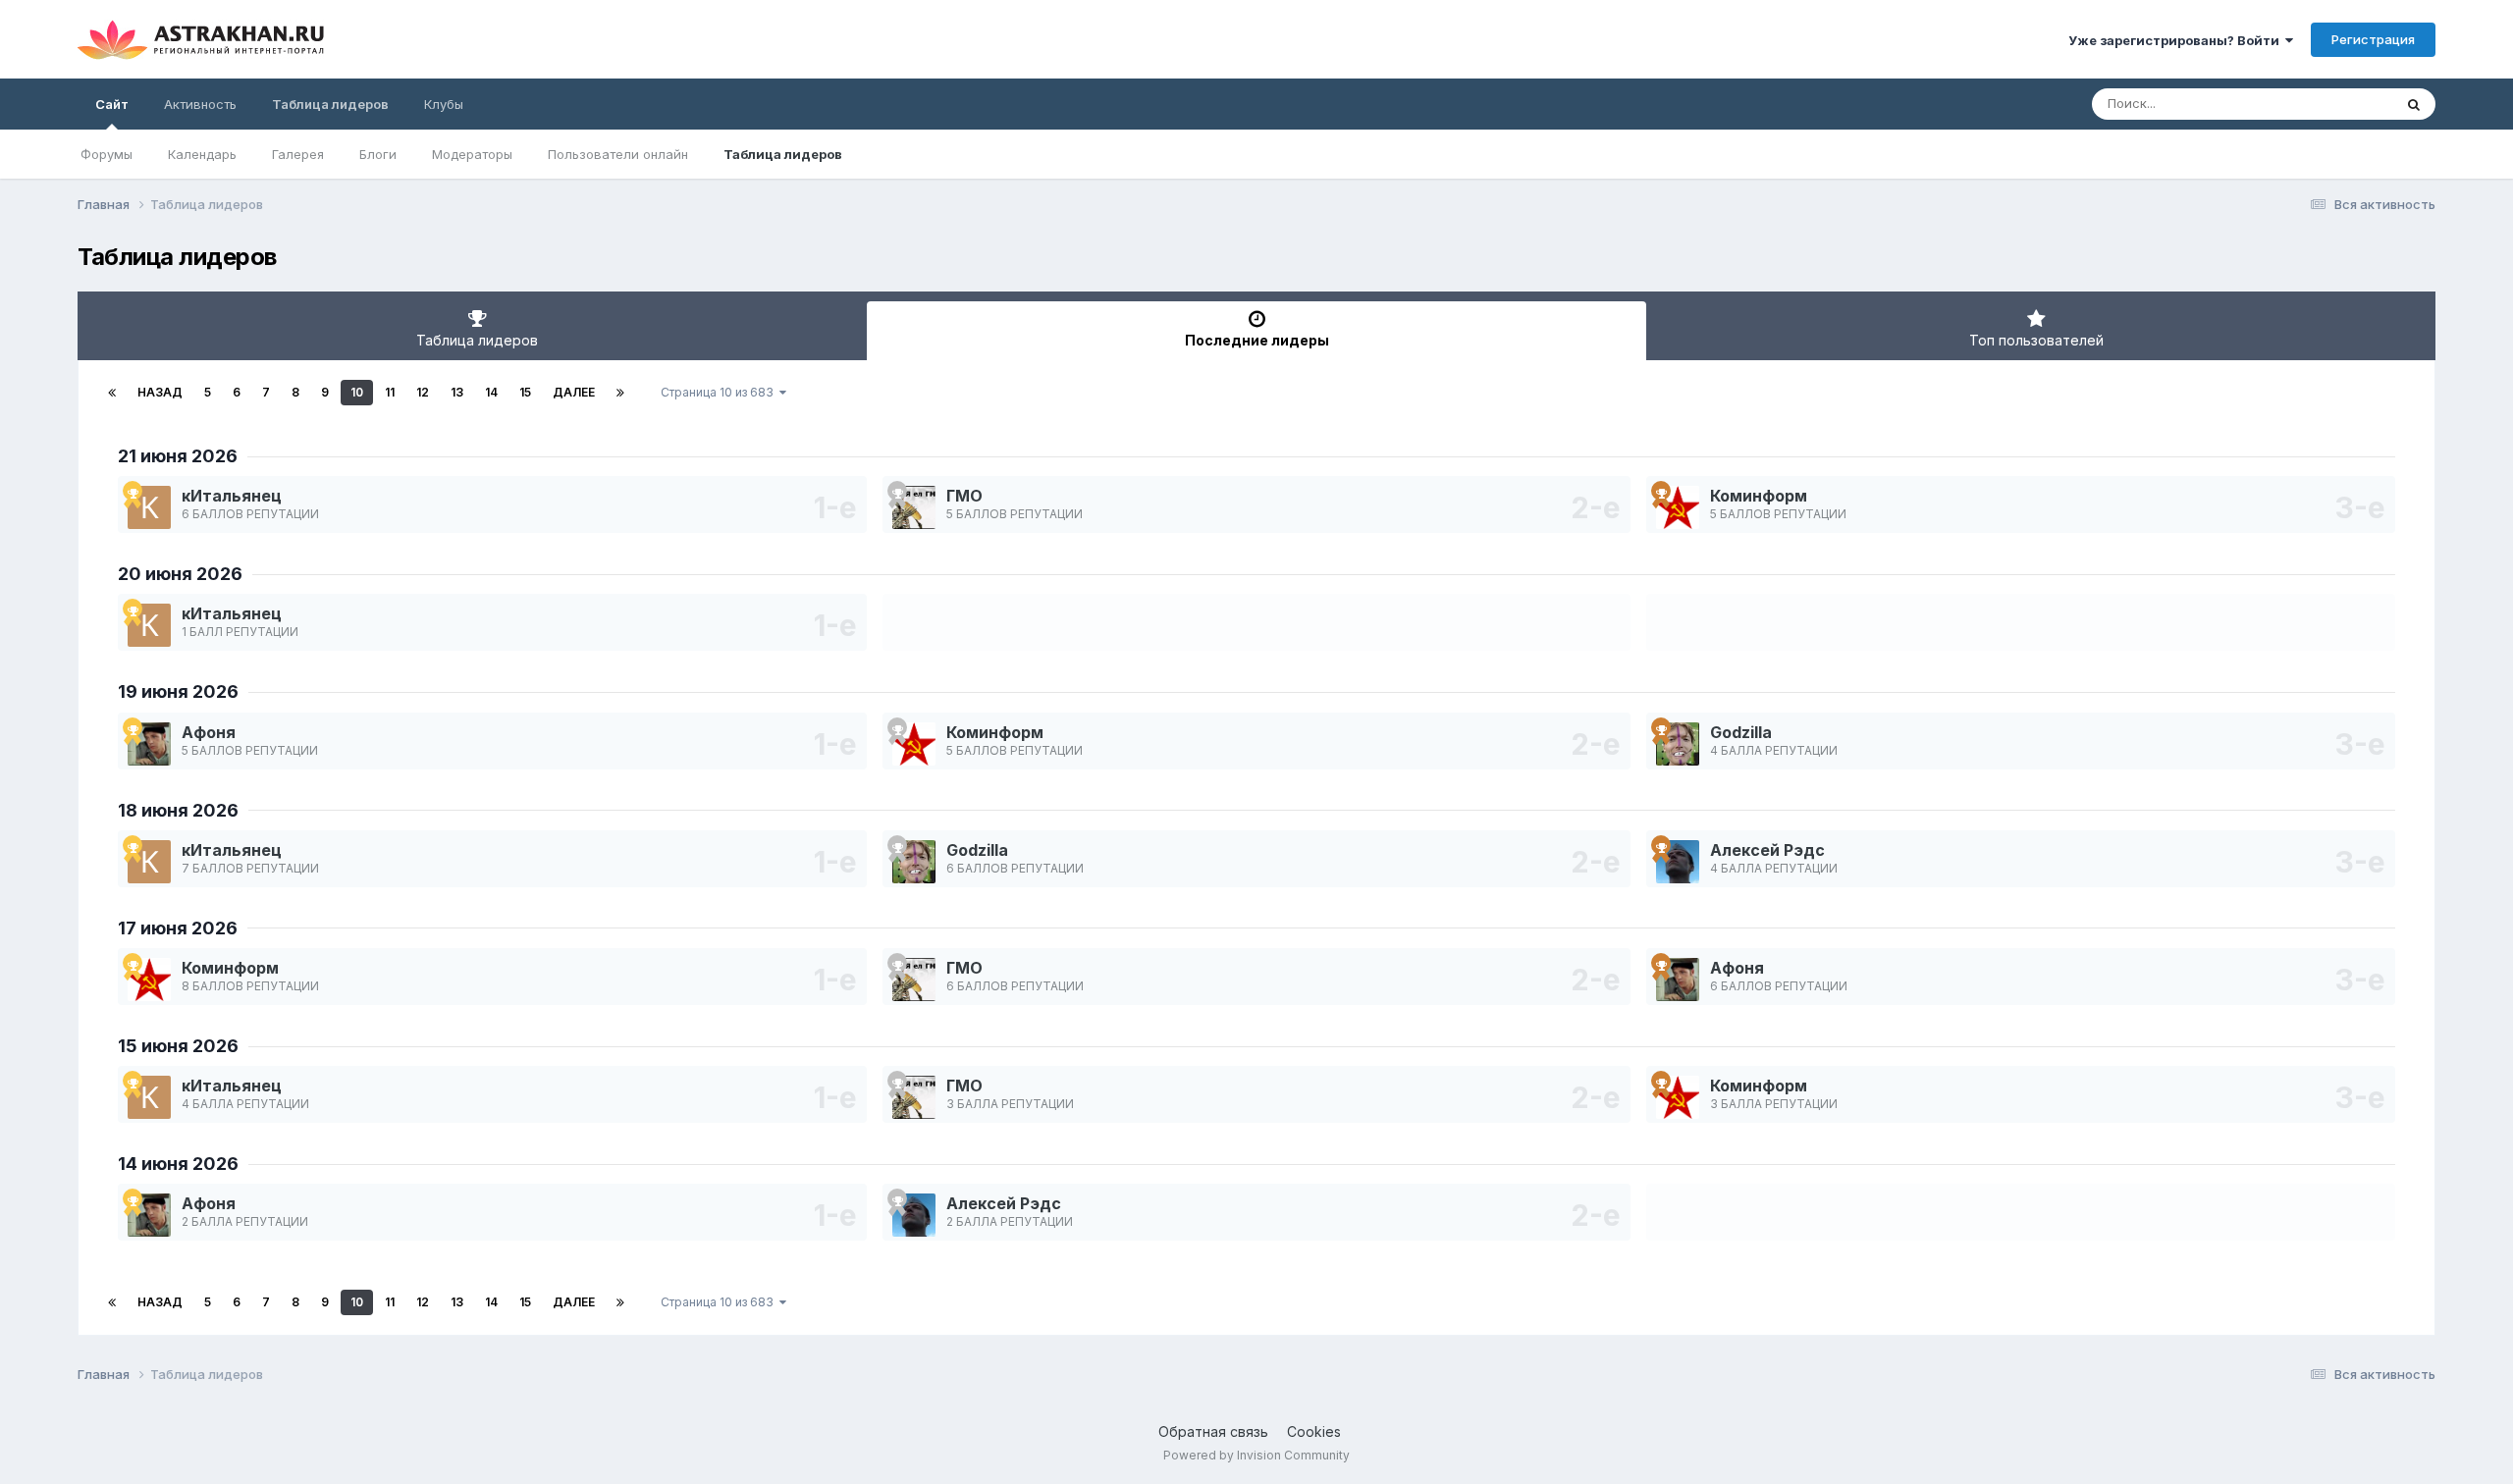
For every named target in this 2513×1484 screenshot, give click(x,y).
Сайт (112, 104)
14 (491, 392)
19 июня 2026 (178, 691)
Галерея (298, 154)
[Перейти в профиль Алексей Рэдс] (1678, 862)
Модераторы (472, 154)
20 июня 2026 (180, 574)
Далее (574, 392)
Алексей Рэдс (1767, 850)
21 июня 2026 (178, 456)
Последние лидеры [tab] (1257, 340)
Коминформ (1759, 496)
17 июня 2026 (178, 928)
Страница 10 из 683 (720, 392)
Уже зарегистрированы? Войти (2177, 40)
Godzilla (1741, 732)
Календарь (202, 154)
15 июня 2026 (178, 1046)
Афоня (209, 732)
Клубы (444, 104)
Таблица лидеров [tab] (477, 340)
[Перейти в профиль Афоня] (149, 744)
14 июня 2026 (178, 1164)
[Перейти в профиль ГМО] (914, 507)
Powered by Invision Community (1256, 1455)
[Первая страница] (112, 393)
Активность (200, 104)
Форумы (107, 154)
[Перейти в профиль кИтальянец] (149, 507)
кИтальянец (232, 496)
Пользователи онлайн (618, 154)
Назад (160, 392)
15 (525, 392)
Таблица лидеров (783, 154)
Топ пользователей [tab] (2036, 340)
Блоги (378, 154)
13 (457, 392)
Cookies (1314, 1431)
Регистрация (2373, 39)
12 (423, 392)
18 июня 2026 (178, 810)
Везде (2348, 104)
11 (390, 392)
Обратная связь (1213, 1431)
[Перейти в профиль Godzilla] (1678, 744)
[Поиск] (2414, 104)
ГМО (964, 496)
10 (357, 392)
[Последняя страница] (620, 393)
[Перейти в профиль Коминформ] (1678, 507)
